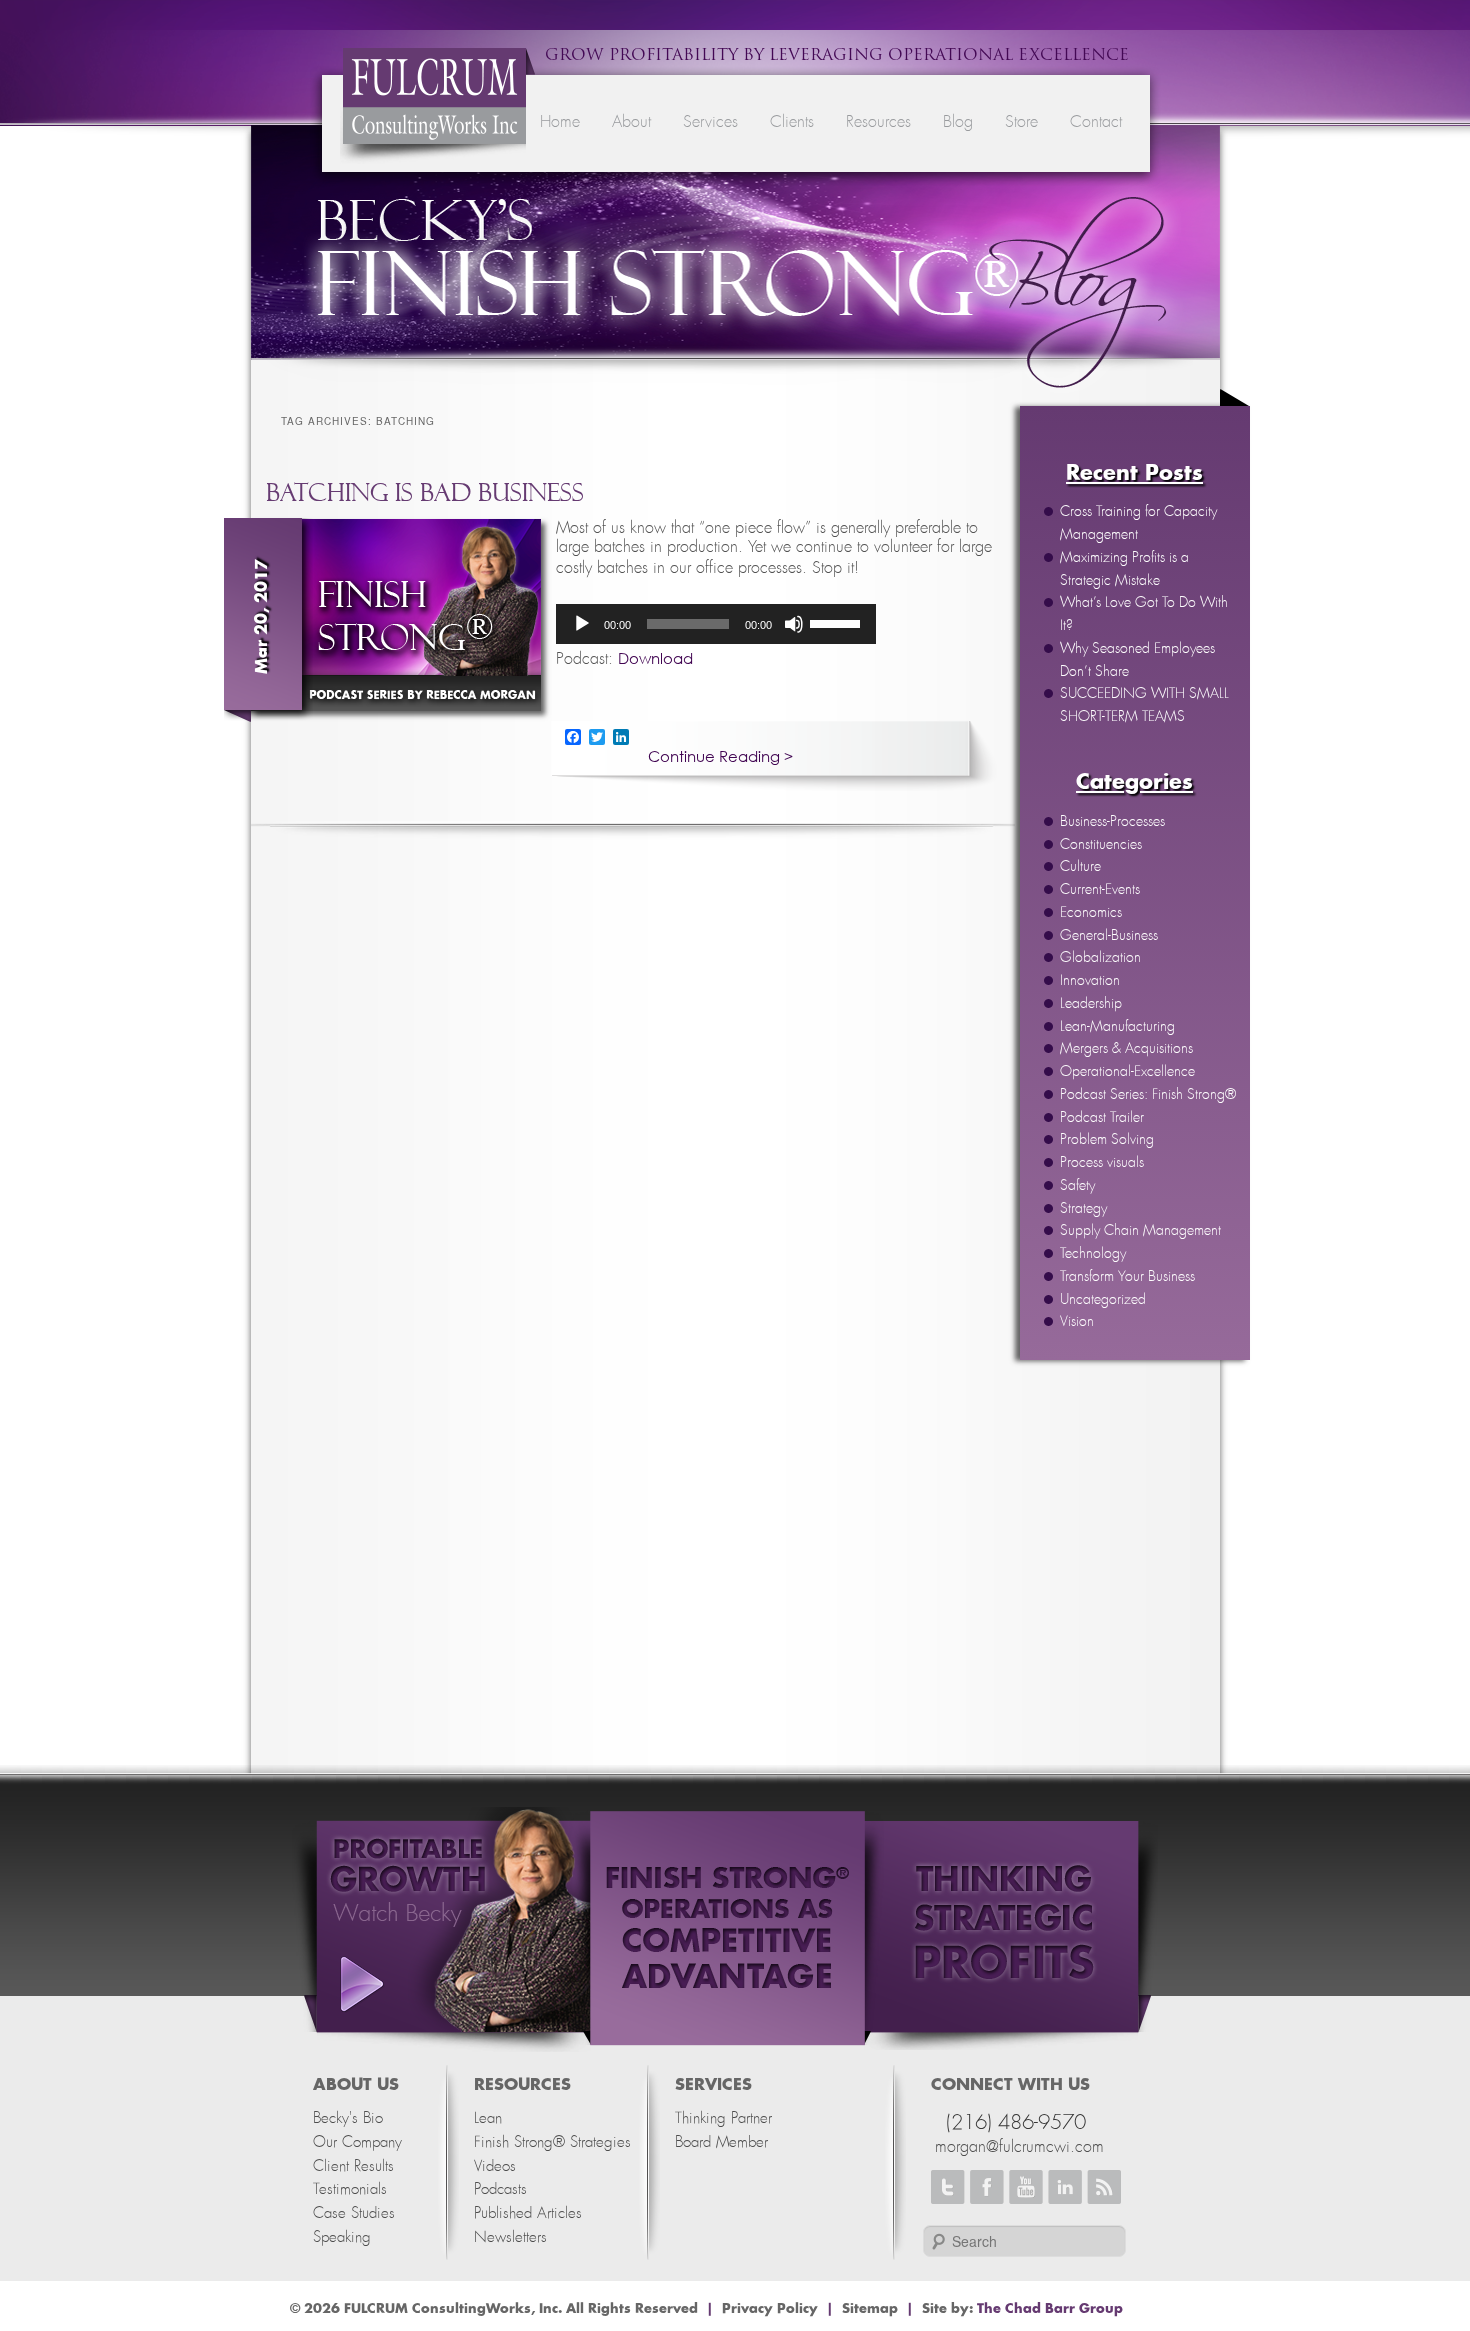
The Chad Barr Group (1050, 2309)
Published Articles (528, 2213)
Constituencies (1101, 845)
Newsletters (510, 2237)
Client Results (353, 2166)
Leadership (1091, 1004)
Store (1021, 122)
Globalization (1100, 958)
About (631, 122)
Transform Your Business (1127, 1277)
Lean (488, 2118)
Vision (1077, 1322)
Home (560, 122)
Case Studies (354, 2213)
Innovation (1090, 981)
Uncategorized (1103, 1300)
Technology (1093, 1254)
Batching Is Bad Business (425, 493)
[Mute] (794, 624)
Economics (1091, 913)
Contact (1096, 122)
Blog (958, 122)
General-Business (1109, 936)
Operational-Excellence (1127, 1072)
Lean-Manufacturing (1117, 1027)
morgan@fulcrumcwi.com (1019, 2147)
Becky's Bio (348, 2118)
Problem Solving (1107, 1140)
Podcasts (500, 2189)
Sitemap (870, 2309)
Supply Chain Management (1140, 1231)
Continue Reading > (720, 756)
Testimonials (350, 2189)
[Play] (582, 624)
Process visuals (1102, 1163)
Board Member (721, 2142)
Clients (792, 122)
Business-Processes (1112, 822)
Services (710, 122)
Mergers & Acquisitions (1126, 1049)
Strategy (1083, 1209)
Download (655, 658)
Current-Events (1100, 890)
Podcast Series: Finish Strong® (1148, 1095)
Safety (1077, 1186)
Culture (1080, 867)
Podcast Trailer (1102, 1118)
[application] (716, 624)
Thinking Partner (723, 2118)
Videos (495, 2166)
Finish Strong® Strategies (552, 2142)
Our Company (357, 2142)
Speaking (342, 2237)
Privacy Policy (770, 2309)
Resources (878, 122)
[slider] (838, 622)
